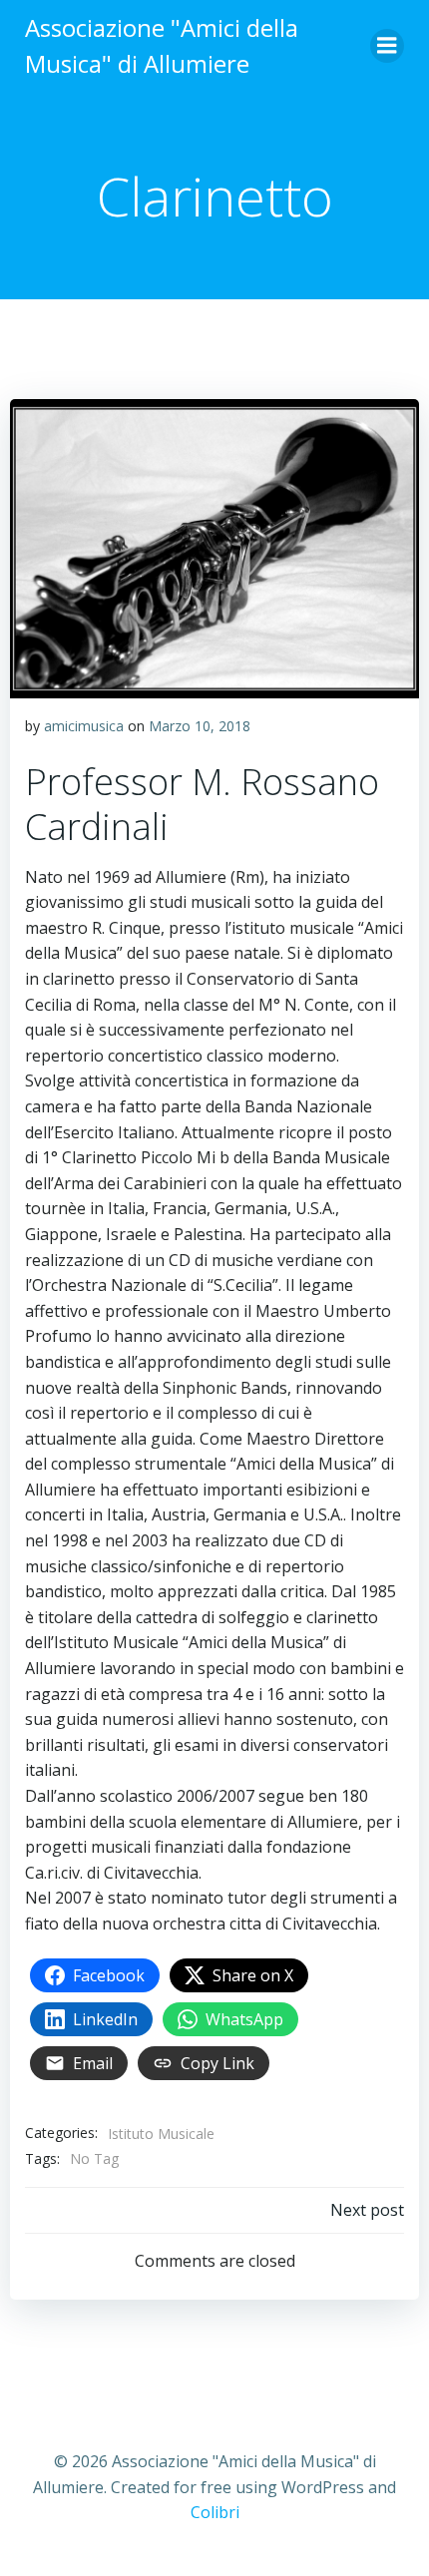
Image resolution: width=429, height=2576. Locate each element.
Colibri (215, 2512)
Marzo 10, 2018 (200, 726)
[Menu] (387, 46)
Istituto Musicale (161, 2134)
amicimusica (84, 726)
